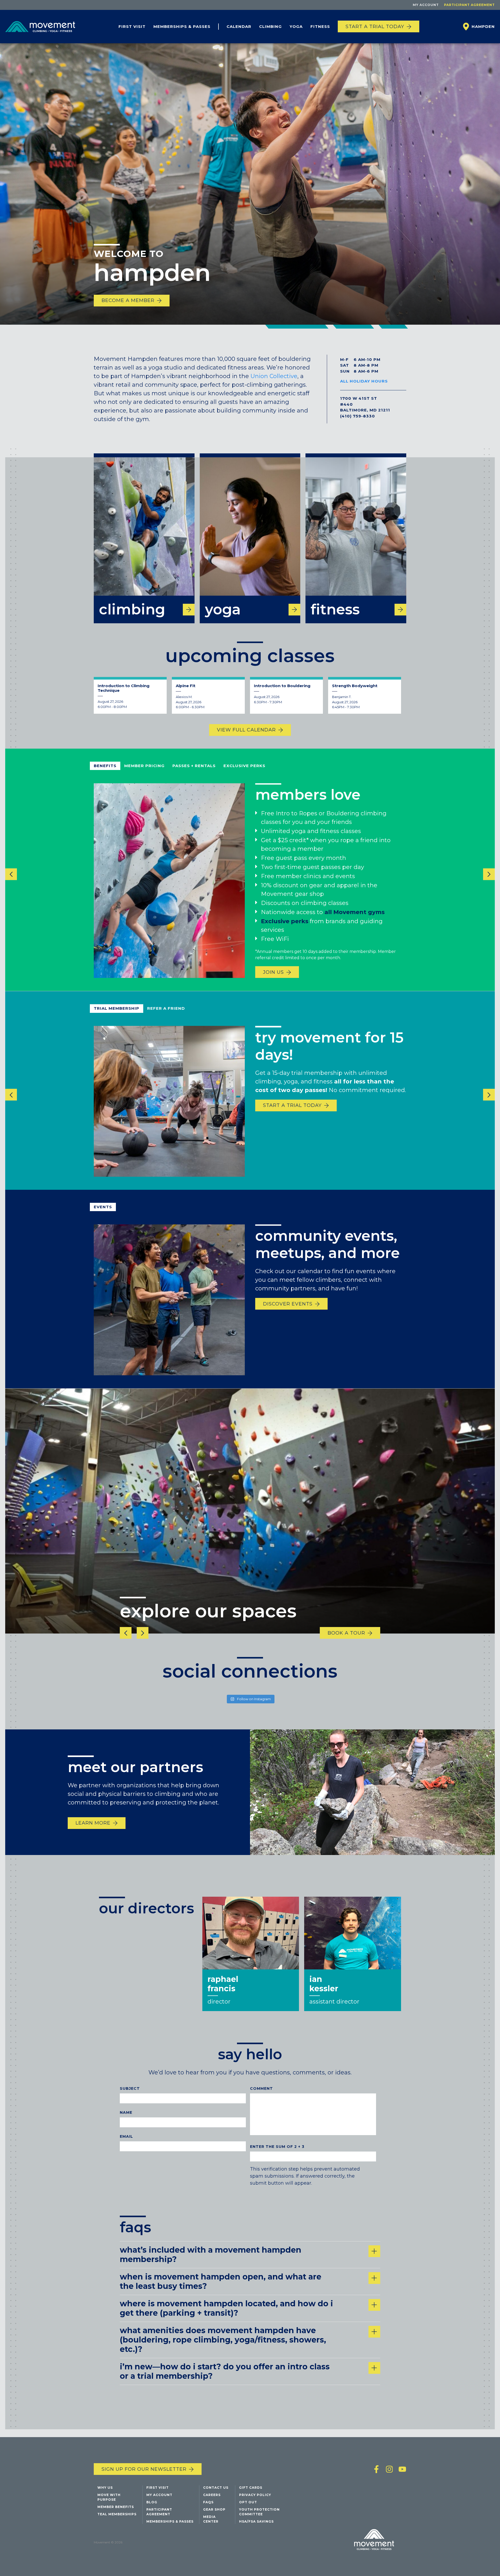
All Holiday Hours (364, 381)
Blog (152, 2502)
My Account (426, 5)
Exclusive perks (285, 922)
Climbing (270, 26)
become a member (128, 300)
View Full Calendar (246, 730)
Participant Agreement (469, 5)
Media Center (211, 2519)
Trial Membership (117, 1008)
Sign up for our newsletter (144, 2469)
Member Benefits (116, 2507)
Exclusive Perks (244, 766)
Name (126, 2112)
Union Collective (274, 376)
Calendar (239, 26)
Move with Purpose (109, 2497)
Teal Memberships (117, 2514)
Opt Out (248, 2502)
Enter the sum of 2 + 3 (277, 2147)
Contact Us (216, 2488)
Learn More (93, 1823)
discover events (288, 1304)
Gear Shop (214, 2509)
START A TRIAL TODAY (292, 1105)
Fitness (320, 26)
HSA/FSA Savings (256, 2521)
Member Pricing (144, 766)
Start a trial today (375, 27)
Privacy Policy (255, 2495)
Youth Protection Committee (259, 2512)
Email (126, 2136)
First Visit (132, 26)
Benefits (105, 766)
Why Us (105, 2488)
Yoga (296, 26)
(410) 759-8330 (358, 416)
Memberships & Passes (182, 26)
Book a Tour (346, 1633)
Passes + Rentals (194, 766)
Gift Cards (251, 2488)
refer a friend (166, 1008)
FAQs (208, 2502)
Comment (261, 2088)
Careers (212, 2495)
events (103, 1207)
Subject (130, 2088)
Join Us (273, 972)
